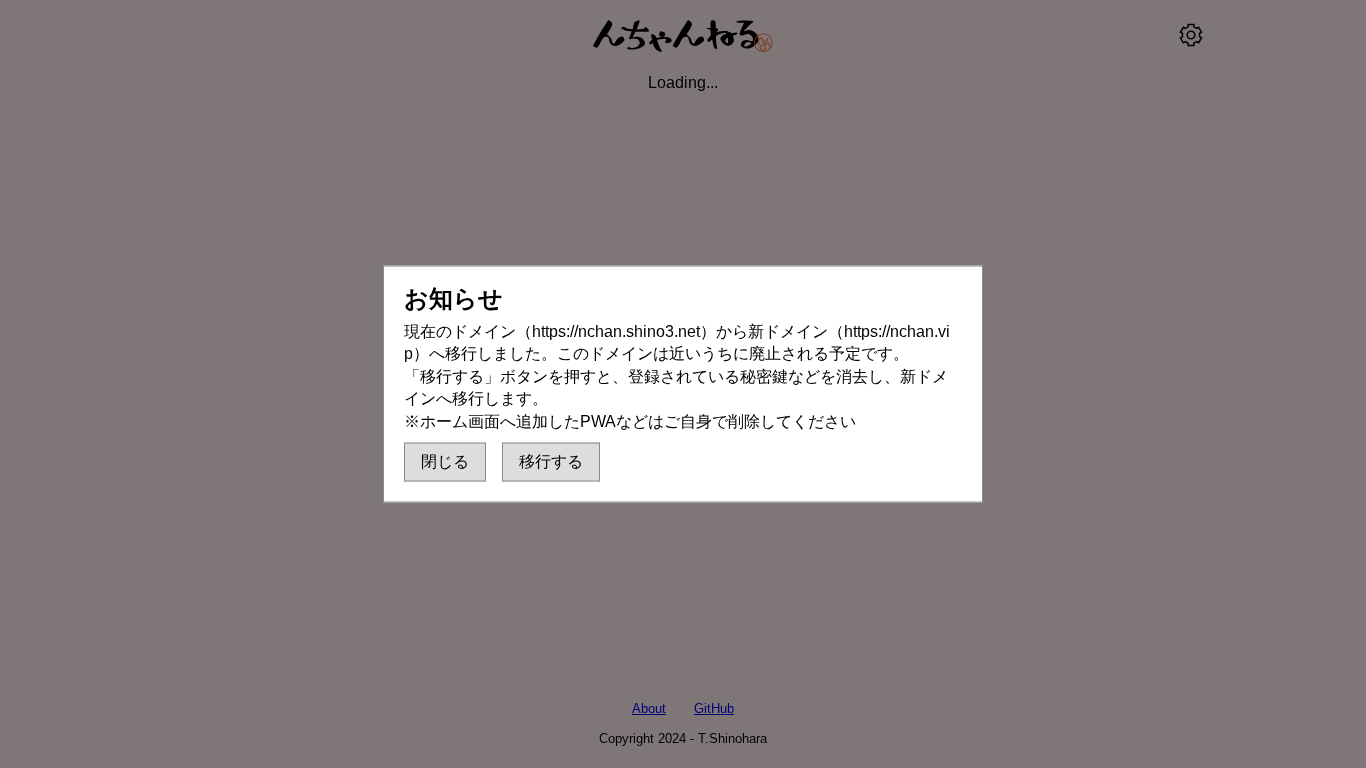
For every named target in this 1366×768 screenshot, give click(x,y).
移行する (551, 460)
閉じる (445, 460)
